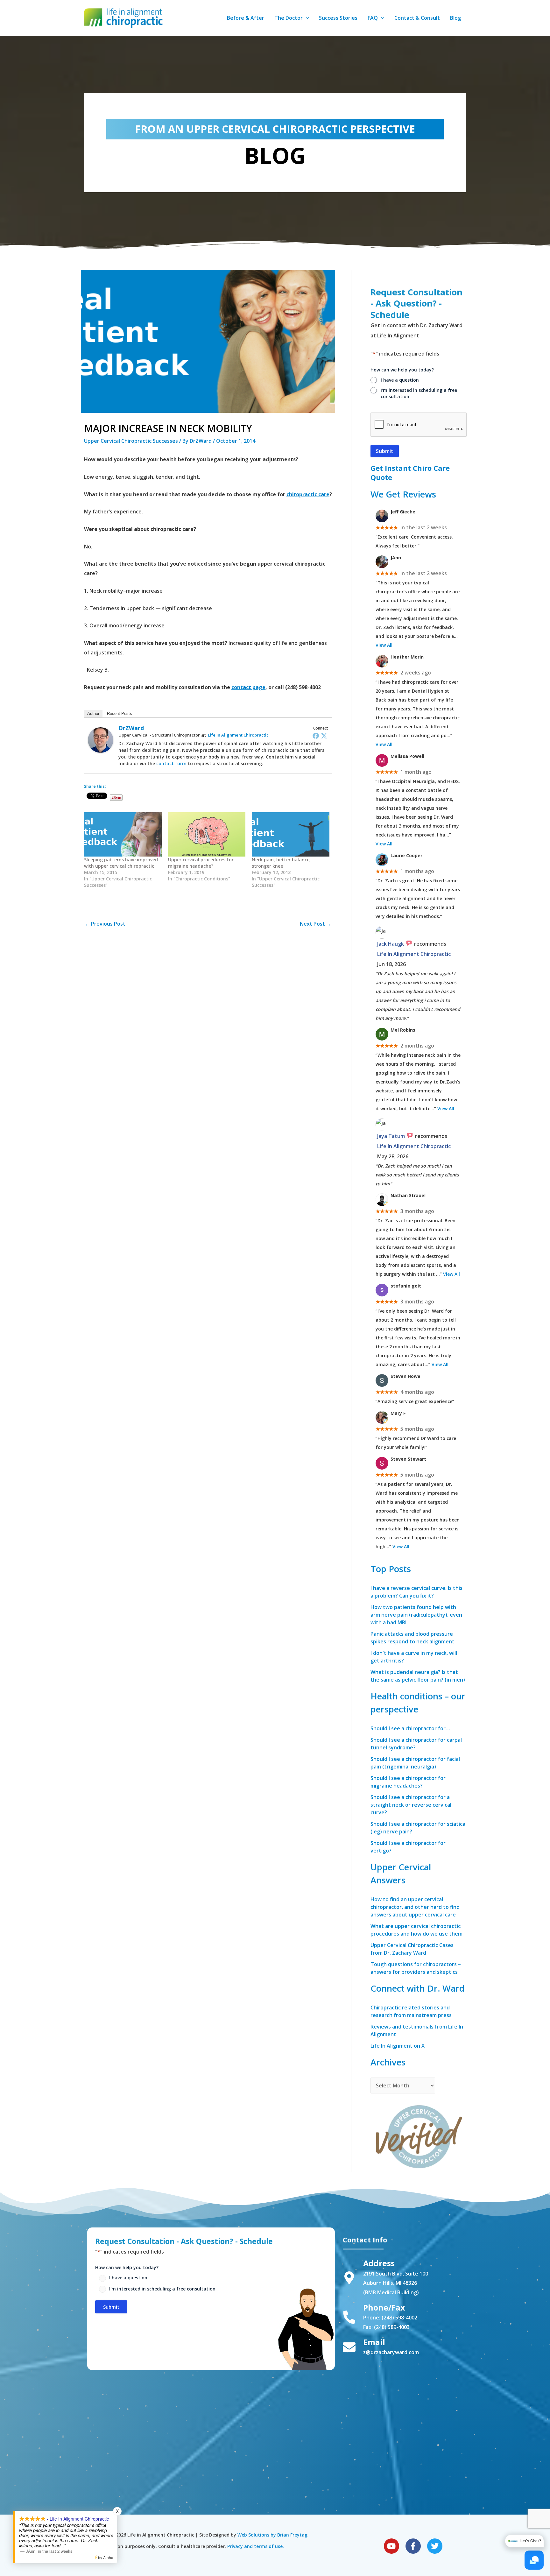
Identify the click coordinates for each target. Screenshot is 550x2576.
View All (384, 645)
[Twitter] (324, 736)
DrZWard (131, 728)
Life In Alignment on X (398, 2046)
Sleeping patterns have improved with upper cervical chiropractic (121, 863)
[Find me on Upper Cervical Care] (418, 2135)
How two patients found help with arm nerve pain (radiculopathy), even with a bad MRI (416, 1615)
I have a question (400, 380)
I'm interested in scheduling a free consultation (419, 393)
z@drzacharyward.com (391, 2352)
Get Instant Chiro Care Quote (410, 473)
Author (93, 713)
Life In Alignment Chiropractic (238, 735)
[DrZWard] (101, 739)
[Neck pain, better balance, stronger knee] (291, 834)
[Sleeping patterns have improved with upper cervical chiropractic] (123, 834)
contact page (248, 687)
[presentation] (419, 425)
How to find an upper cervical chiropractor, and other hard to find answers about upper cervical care (415, 1907)
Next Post (316, 924)
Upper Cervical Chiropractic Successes (131, 441)
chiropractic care (308, 494)
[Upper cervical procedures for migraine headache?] (207, 834)
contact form (171, 763)
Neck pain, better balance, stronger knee (281, 863)
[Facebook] (316, 736)
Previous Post (105, 924)
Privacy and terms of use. (256, 2546)
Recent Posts (120, 713)
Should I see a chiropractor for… (410, 1728)
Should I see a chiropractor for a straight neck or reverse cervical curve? (411, 1805)
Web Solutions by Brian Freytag (272, 2535)
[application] (306, 18)
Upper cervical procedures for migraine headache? (201, 863)
